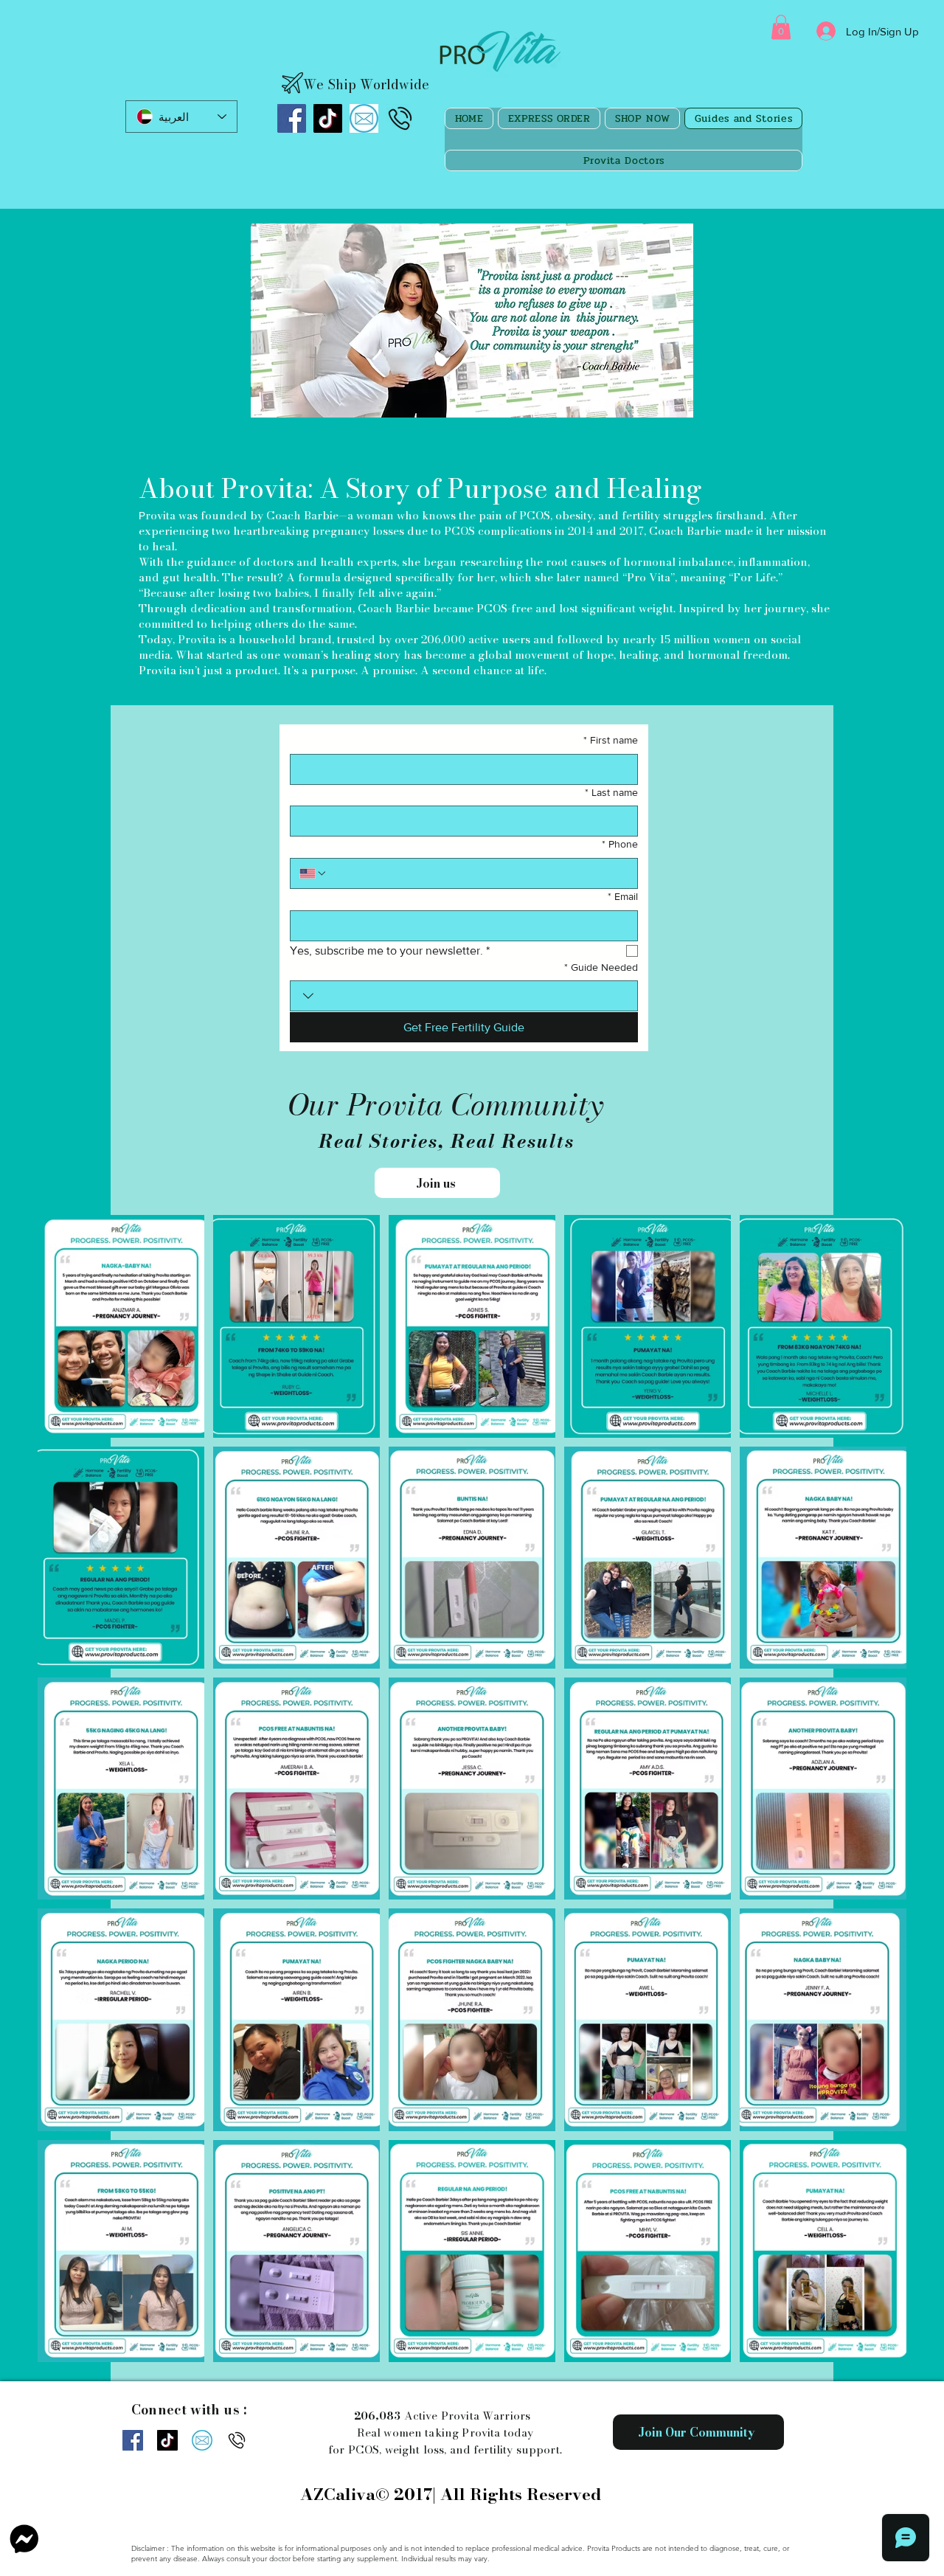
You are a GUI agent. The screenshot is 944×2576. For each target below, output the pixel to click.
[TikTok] (328, 118)
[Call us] (400, 118)
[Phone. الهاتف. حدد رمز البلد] (313, 873)
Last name (611, 792)
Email (623, 896)
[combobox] (464, 996)
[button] (781, 27)
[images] (364, 118)
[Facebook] (292, 118)
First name (611, 740)
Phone (620, 844)
